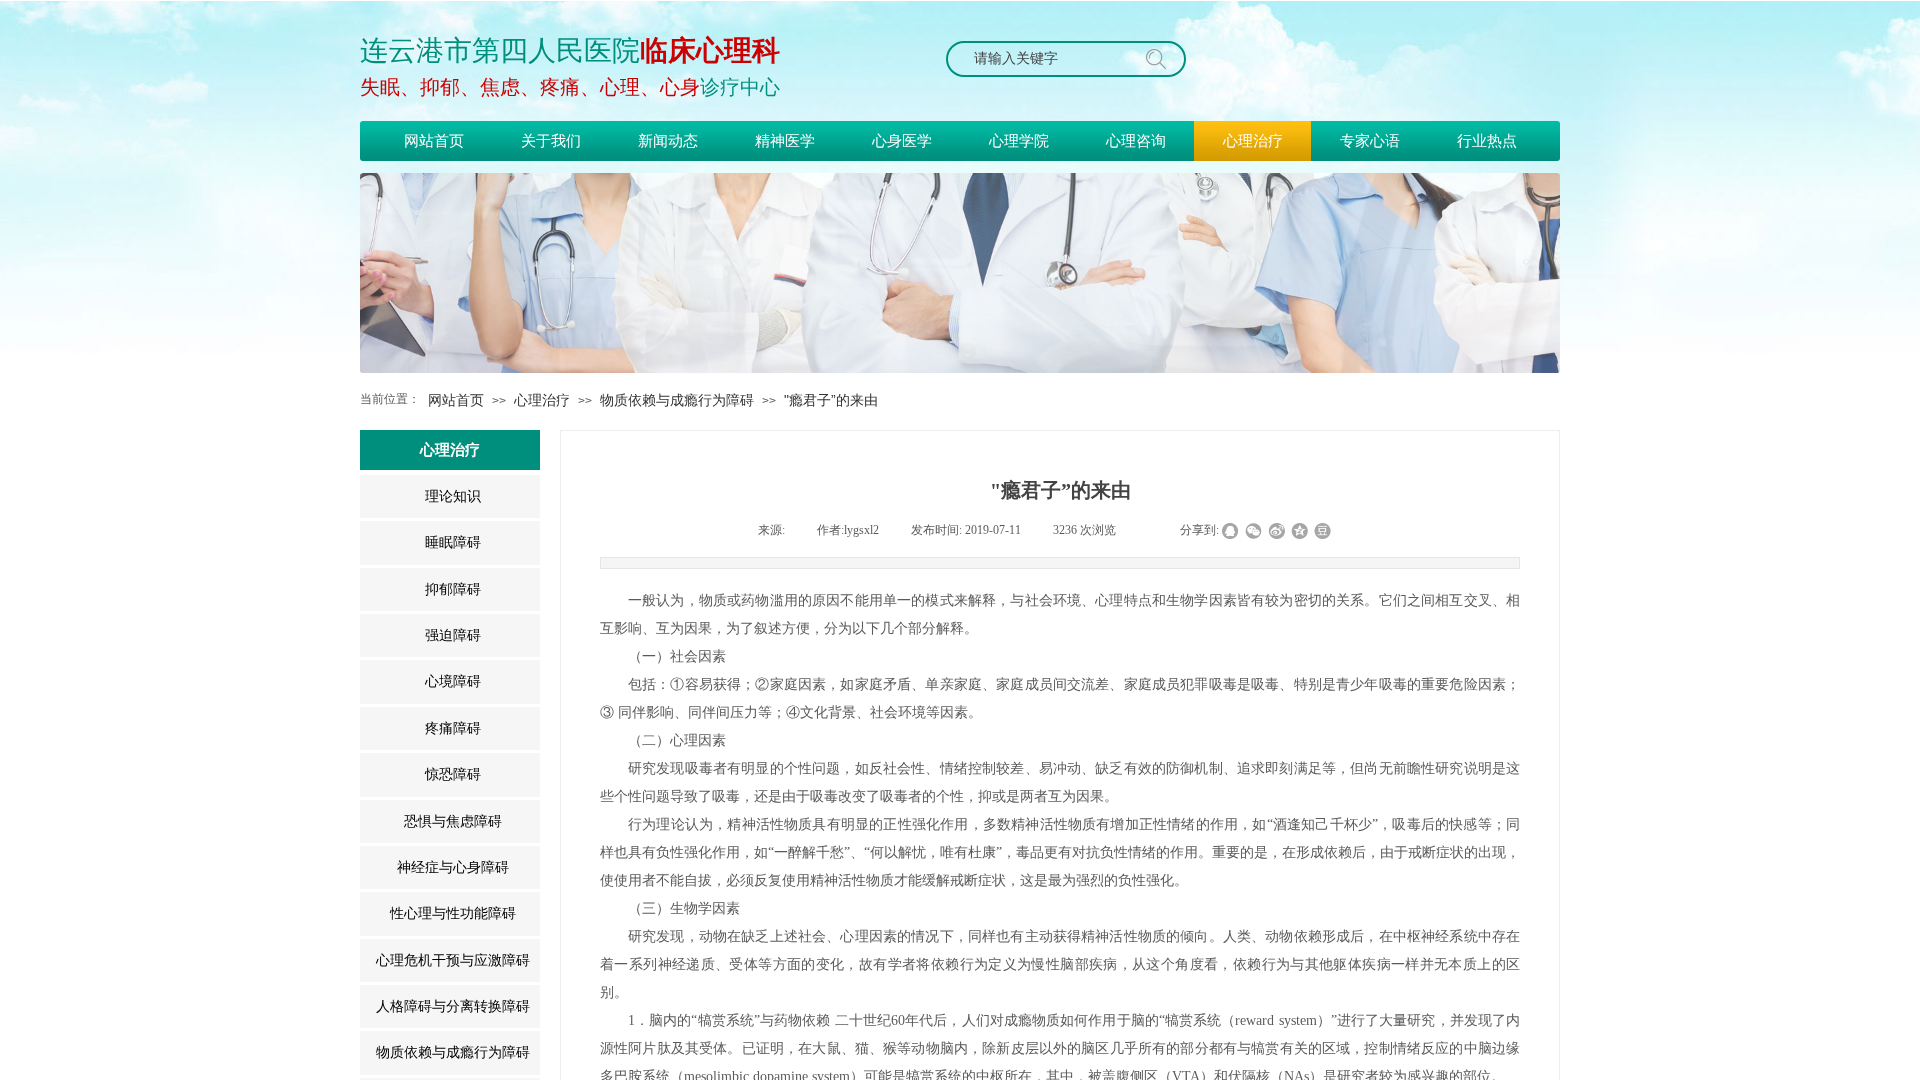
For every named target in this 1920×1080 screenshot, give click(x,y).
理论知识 (453, 496)
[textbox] (1047, 59)
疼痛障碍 (453, 728)
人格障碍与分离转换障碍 (453, 1006)
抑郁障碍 (453, 589)
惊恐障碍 (453, 774)
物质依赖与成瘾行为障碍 (677, 400)
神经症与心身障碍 (453, 867)
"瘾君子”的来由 (831, 400)
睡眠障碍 (453, 542)
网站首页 (456, 400)
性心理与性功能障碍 (453, 913)
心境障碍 (453, 681)
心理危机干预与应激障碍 (453, 960)
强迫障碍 (453, 635)
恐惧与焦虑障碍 (453, 821)
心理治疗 (542, 400)
